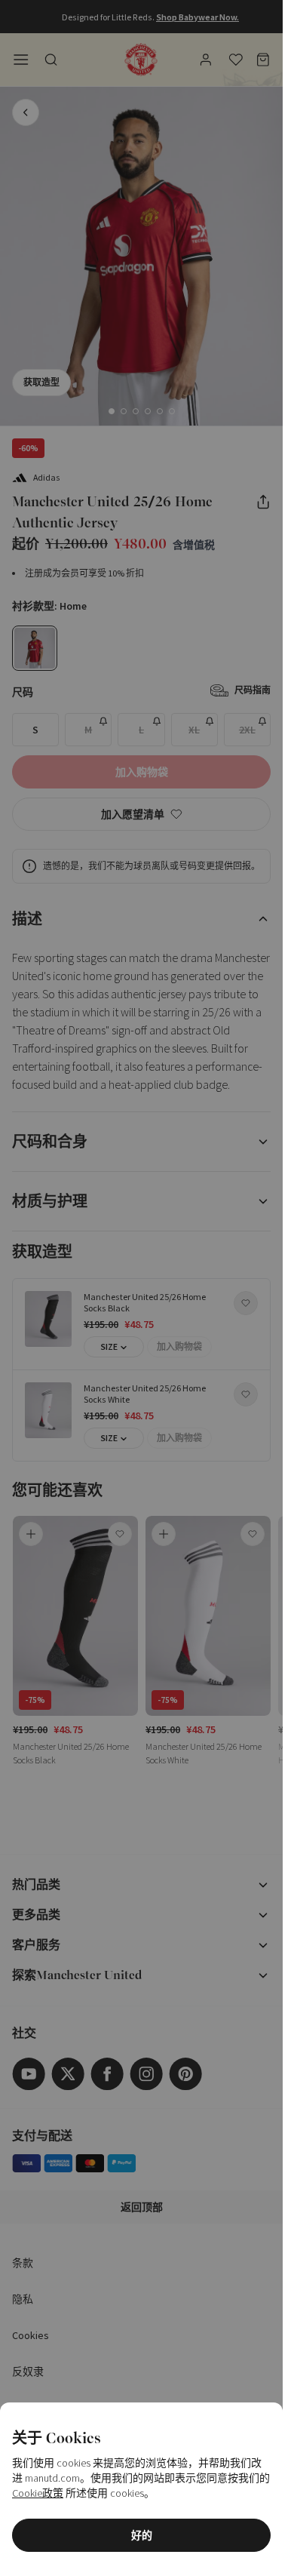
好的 (142, 2535)
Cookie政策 (38, 2493)
